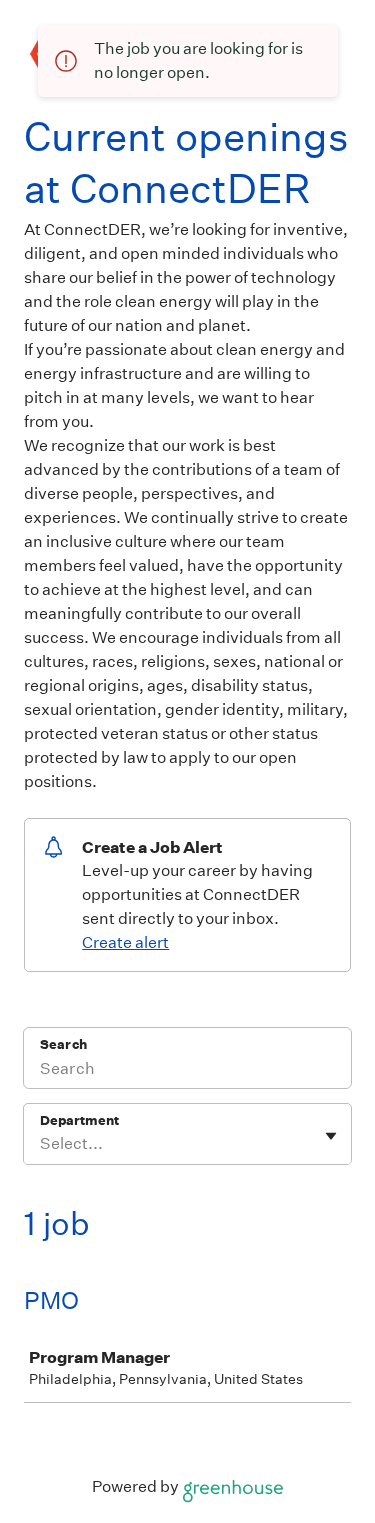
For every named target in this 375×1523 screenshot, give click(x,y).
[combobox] (41, 1144)
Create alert (125, 942)
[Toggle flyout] (331, 1136)
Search (63, 1044)
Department (79, 1120)
